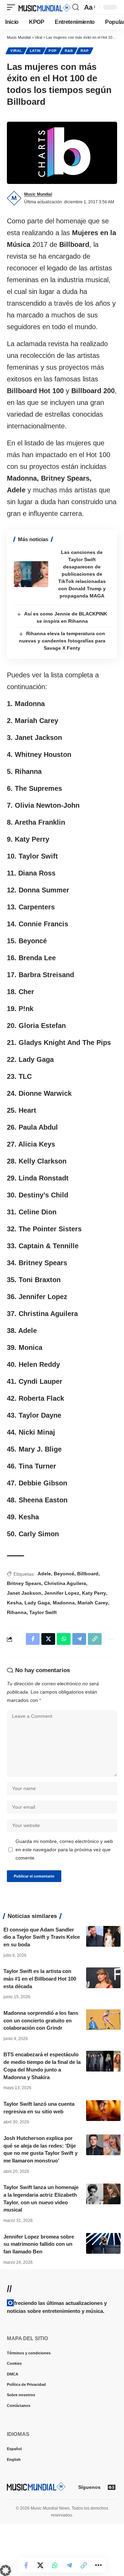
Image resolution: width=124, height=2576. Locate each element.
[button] (13, 7)
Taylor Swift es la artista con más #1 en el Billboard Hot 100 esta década (40, 1979)
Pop (53, 51)
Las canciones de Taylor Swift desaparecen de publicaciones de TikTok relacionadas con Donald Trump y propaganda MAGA (82, 574)
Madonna (64, 1603)
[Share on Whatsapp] (55, 2565)
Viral (16, 51)
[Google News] (112, 2487)
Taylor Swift (43, 1612)
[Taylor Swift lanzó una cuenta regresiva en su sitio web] (103, 2111)
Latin (35, 51)
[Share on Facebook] (26, 2565)
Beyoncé (64, 1574)
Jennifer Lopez (62, 1593)
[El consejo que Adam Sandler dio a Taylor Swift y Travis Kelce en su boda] (103, 1936)
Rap (85, 51)
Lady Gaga (37, 1603)
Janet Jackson (24, 1593)
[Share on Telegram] (69, 2565)
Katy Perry (94, 1593)
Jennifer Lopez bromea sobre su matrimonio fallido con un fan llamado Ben (39, 2244)
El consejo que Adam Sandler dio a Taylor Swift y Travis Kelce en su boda (42, 1937)
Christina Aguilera (65, 1583)
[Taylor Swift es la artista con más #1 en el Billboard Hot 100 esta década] (103, 1978)
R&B (69, 51)
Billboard (88, 1574)
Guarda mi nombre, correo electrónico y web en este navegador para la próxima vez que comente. (64, 1850)
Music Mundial (38, 194)
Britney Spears (24, 1583)
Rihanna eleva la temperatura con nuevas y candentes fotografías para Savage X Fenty (62, 641)
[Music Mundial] (45, 7)
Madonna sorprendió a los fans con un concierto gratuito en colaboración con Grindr (41, 2021)
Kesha (14, 1603)
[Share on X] (40, 2565)
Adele (44, 1574)
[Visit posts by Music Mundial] (14, 198)
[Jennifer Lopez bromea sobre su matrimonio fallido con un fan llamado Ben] (103, 2243)
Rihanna (17, 1612)
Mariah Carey (93, 1603)
